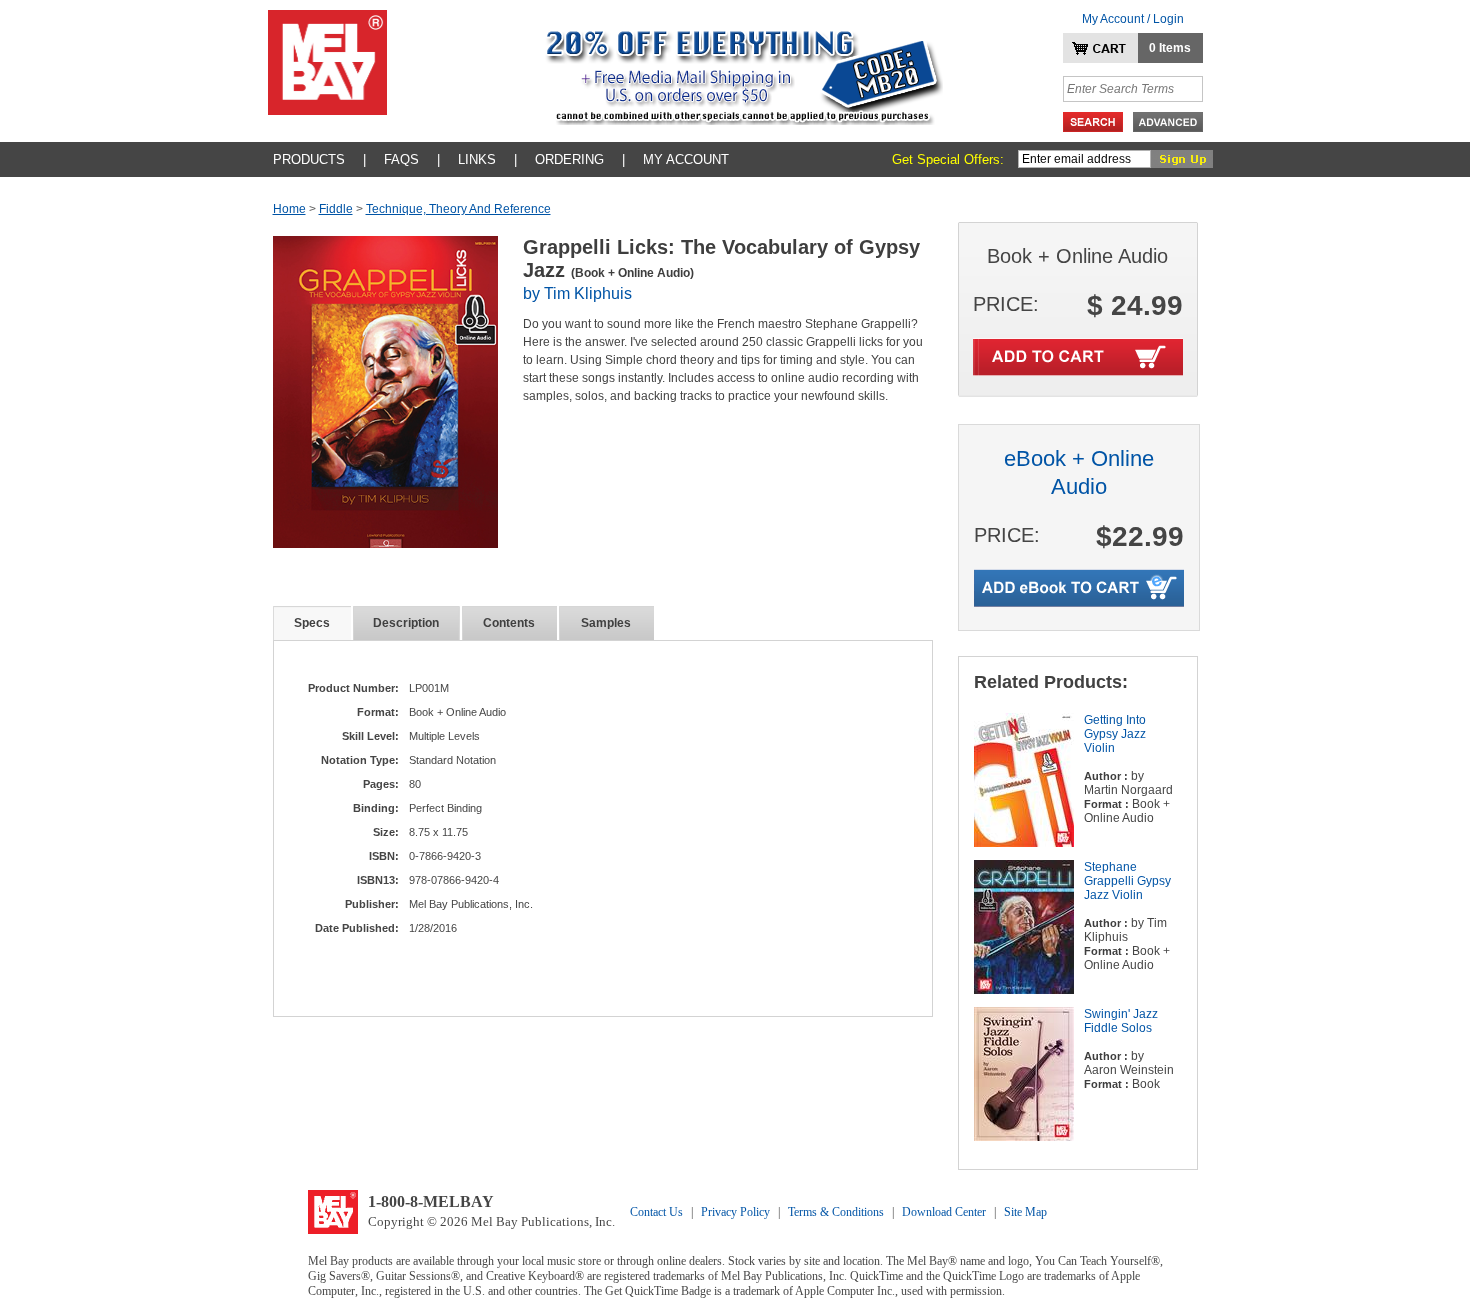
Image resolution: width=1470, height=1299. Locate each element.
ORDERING (569, 159)
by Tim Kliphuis (577, 293)
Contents (509, 623)
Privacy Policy (735, 1212)
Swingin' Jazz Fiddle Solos (1121, 1021)
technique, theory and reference (458, 209)
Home (289, 209)
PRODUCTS (309, 159)
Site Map (1025, 1212)
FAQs (401, 159)
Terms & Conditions (836, 1212)
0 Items (1170, 48)
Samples (606, 623)
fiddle (336, 209)
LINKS (477, 159)
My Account (686, 159)
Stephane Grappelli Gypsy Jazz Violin (1127, 881)
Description (406, 623)
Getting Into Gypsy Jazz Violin (1115, 734)
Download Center (944, 1212)
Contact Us (656, 1212)
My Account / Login (1133, 19)
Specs (312, 623)
